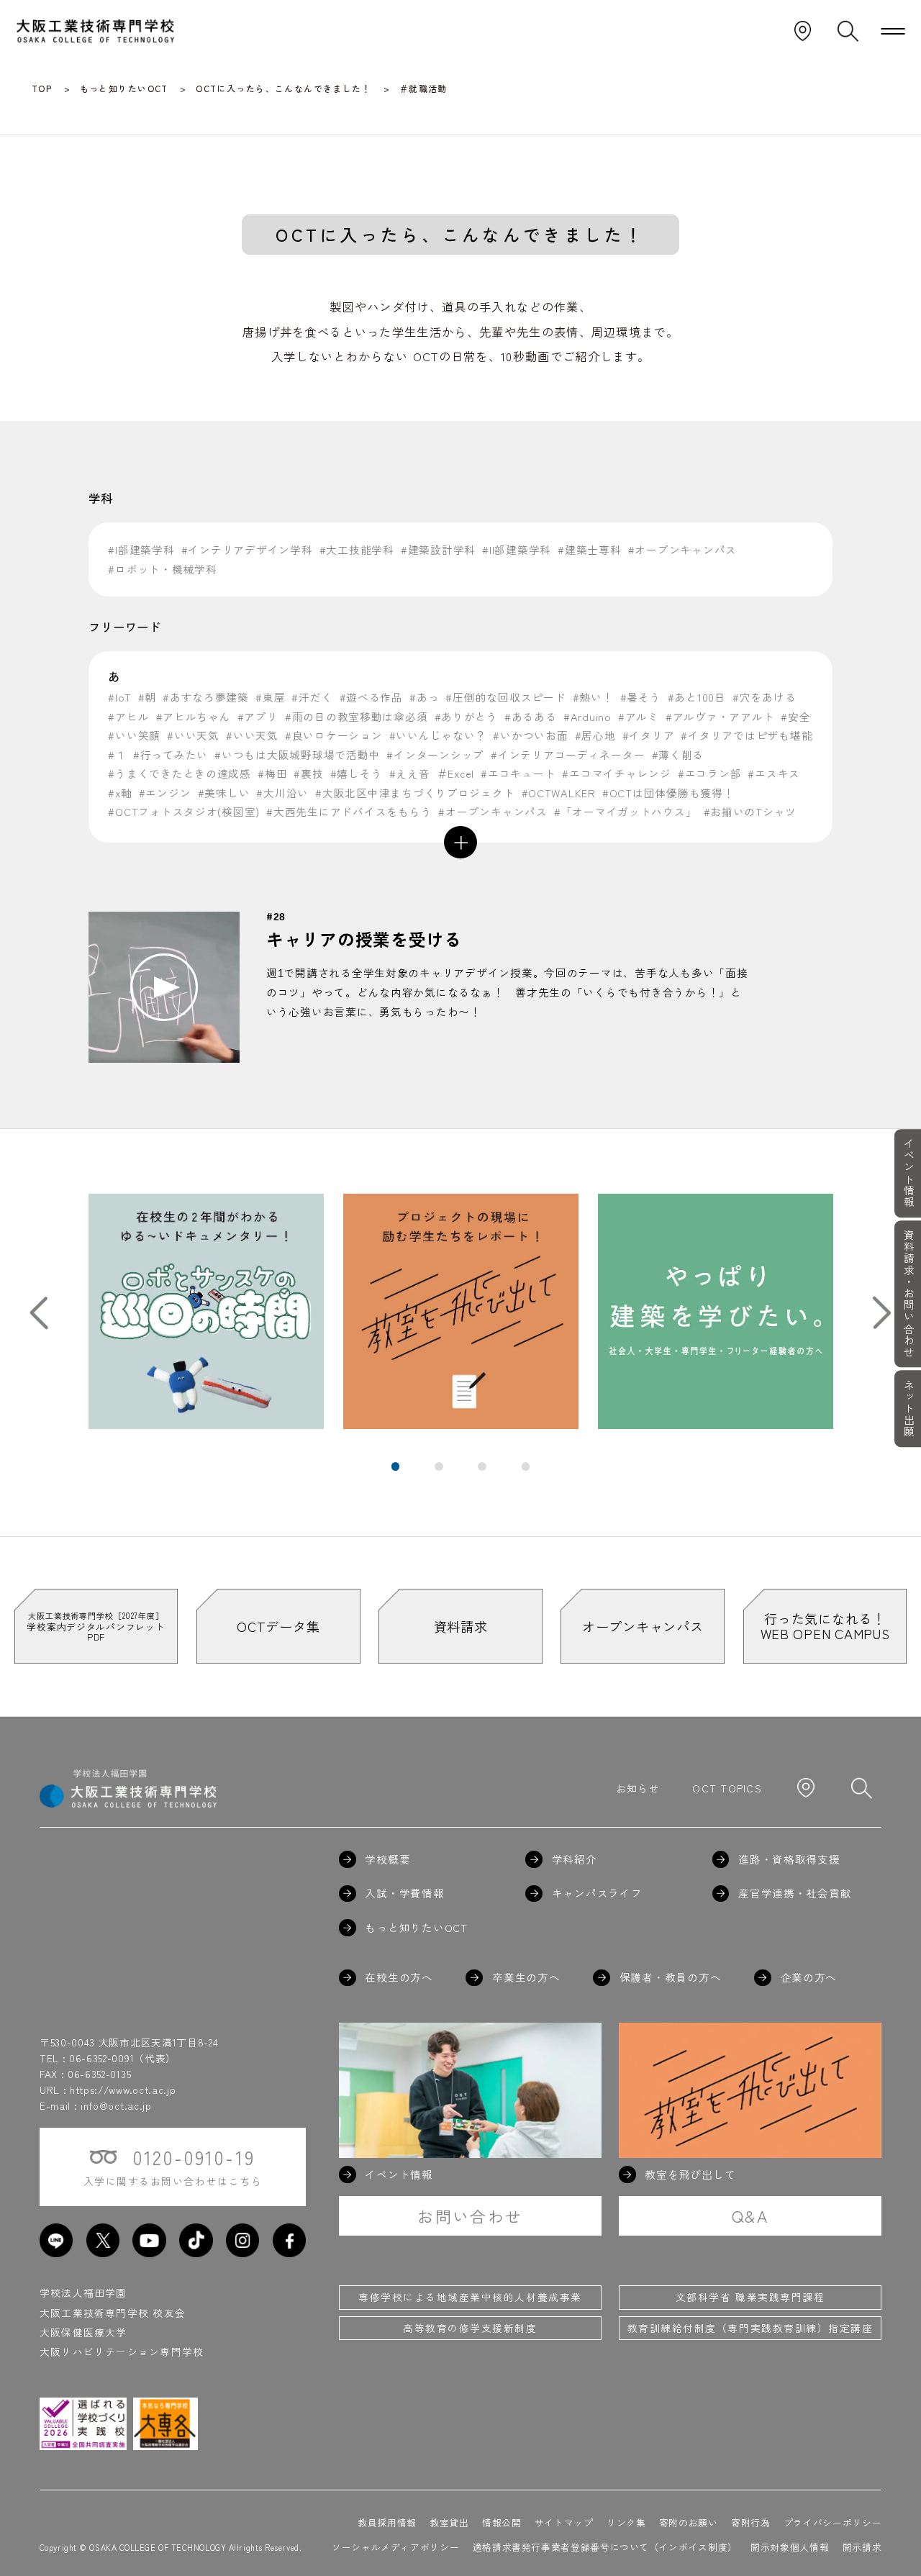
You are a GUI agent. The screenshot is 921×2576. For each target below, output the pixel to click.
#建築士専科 (589, 549)
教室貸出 (449, 2522)
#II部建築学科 (517, 549)
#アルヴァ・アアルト (720, 716)
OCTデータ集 (278, 1626)
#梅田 (272, 773)
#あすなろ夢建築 (206, 697)
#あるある (531, 716)
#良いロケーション (334, 735)
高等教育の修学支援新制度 (470, 2328)
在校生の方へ (399, 1978)
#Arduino (587, 716)
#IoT (119, 697)
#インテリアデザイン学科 (247, 549)
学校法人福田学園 (83, 2292)
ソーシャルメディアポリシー (395, 2547)
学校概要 (387, 1860)
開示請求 (862, 2547)
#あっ (424, 697)
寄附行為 (751, 2522)
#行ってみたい (171, 754)
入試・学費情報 (404, 1894)
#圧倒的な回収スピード (505, 697)
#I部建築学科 (141, 549)
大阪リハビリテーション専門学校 (122, 2351)
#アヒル (128, 716)
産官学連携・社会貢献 (795, 1894)
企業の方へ (809, 1978)
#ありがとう (466, 716)
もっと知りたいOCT (416, 1928)
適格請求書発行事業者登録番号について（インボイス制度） (605, 2547)
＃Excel (455, 773)
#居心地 (595, 735)
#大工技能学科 (357, 549)
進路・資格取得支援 (789, 1860)
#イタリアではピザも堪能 (747, 735)
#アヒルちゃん (194, 716)
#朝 (147, 697)
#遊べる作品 (371, 697)
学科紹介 (575, 1860)
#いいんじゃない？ (438, 735)
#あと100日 (697, 697)
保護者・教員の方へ (670, 1978)
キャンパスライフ (597, 1894)
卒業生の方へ (526, 1978)
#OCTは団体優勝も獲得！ (668, 793)
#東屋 (270, 697)
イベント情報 (908, 1173)
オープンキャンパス (643, 1626)
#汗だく (312, 697)
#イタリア (649, 735)
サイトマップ (564, 2522)
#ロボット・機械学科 (162, 569)
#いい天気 (193, 735)
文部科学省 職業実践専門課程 (750, 2297)
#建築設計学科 (438, 549)
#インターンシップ (435, 754)
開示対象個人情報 (790, 2547)
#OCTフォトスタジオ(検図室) (184, 811)
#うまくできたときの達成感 (180, 773)
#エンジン (165, 793)
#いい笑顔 (134, 735)
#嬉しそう (357, 773)
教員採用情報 (387, 2522)
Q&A (750, 2216)
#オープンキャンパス (682, 549)
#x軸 (120, 793)
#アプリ (258, 716)
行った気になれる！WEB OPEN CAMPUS (825, 1626)
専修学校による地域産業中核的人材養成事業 (470, 2297)
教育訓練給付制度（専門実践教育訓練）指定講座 (750, 2328)
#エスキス (774, 773)
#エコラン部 (709, 773)
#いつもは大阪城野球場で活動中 (297, 754)
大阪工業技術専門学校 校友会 (113, 2313)
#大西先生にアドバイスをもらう (349, 811)
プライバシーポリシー (832, 2522)
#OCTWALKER (559, 793)
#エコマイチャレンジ (616, 773)
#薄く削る (678, 754)
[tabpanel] (206, 1311)
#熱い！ (593, 697)
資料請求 (461, 1626)
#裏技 (308, 773)
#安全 (795, 716)
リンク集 (626, 2522)
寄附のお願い (689, 2522)
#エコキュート (518, 773)
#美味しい (224, 793)
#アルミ (639, 716)
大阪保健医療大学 (83, 2332)
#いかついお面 (530, 735)
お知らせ (638, 1788)
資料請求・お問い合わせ (908, 1294)
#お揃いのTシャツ (750, 811)
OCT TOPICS (727, 1788)
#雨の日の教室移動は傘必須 (357, 716)
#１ (117, 754)
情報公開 (502, 2522)
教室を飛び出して (690, 2175)
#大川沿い (282, 793)
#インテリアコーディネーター (568, 754)
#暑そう (641, 697)
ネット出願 (908, 1409)
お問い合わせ (470, 2216)
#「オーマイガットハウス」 (626, 811)
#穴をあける (764, 697)
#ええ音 (410, 773)
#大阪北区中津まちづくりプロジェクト (415, 793)
